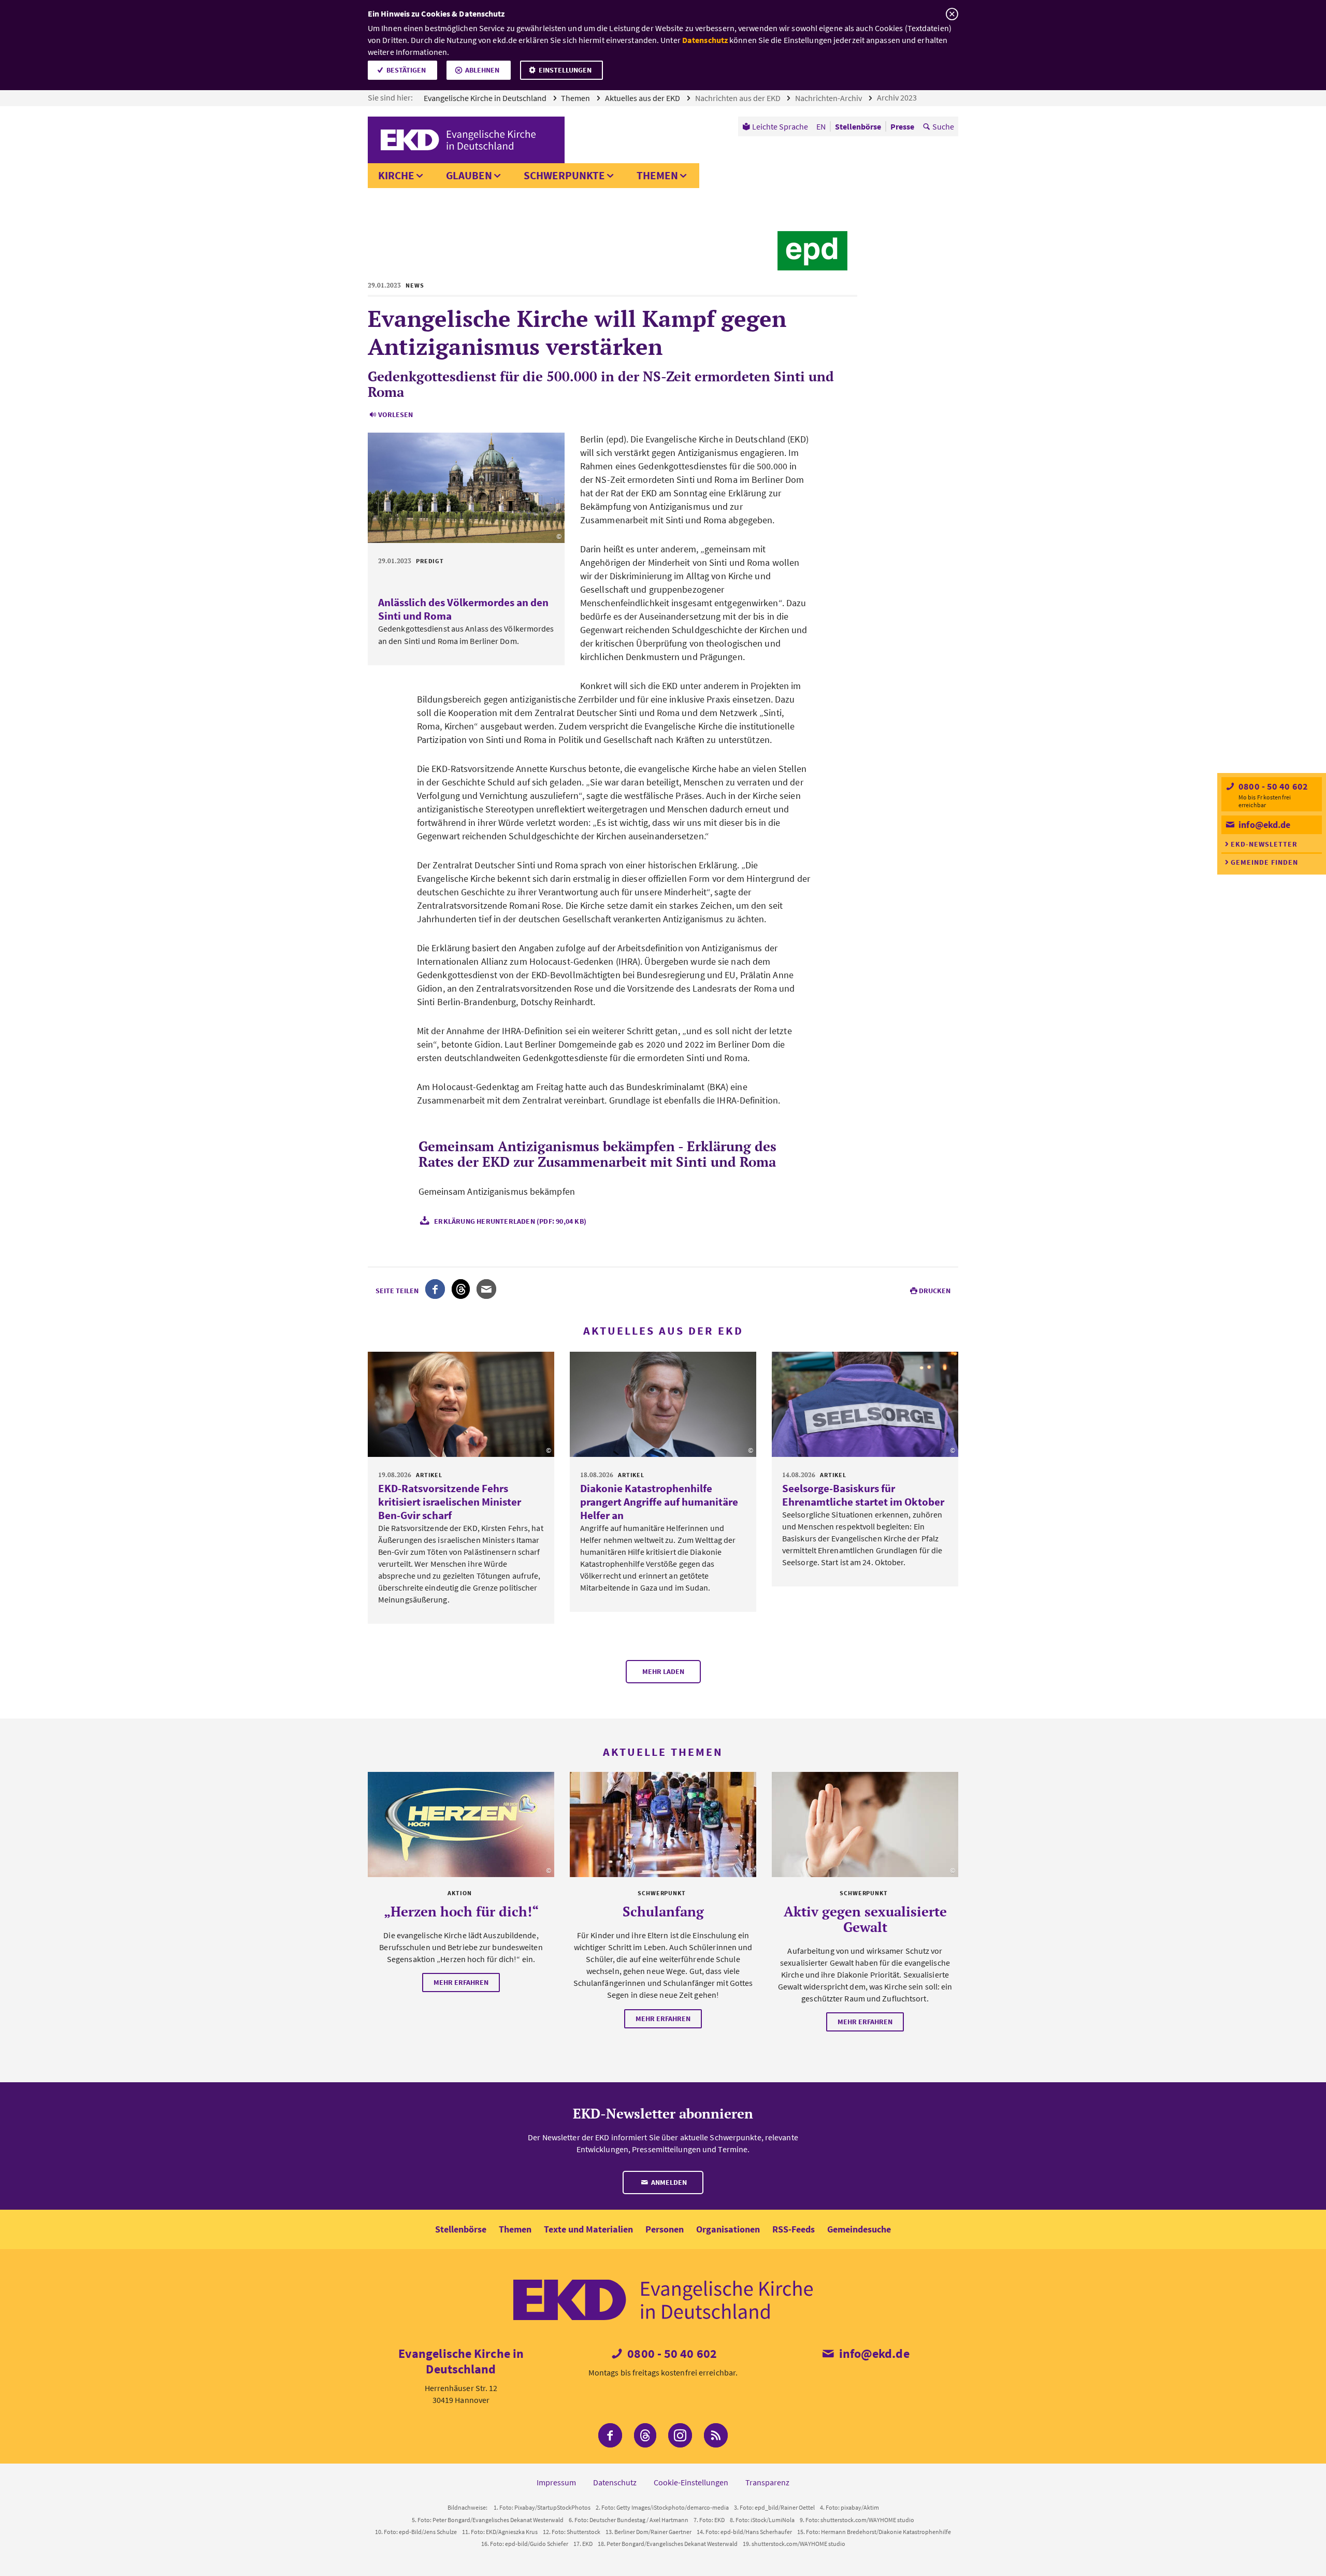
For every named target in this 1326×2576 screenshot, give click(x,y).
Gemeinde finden (1264, 862)
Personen (665, 2229)
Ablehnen (482, 70)
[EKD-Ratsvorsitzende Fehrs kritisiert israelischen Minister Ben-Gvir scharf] (461, 1404)
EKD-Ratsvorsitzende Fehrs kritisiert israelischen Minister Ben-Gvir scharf (450, 1502)
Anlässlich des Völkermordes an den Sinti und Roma (463, 609)
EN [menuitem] (821, 126)
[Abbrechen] (952, 14)
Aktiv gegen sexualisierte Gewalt (865, 1919)
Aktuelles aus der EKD (643, 98)
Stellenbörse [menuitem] (858, 126)
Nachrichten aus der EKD (739, 98)
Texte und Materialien (588, 2229)
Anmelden (668, 2182)
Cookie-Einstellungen (691, 2482)
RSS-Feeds (794, 2229)
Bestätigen (406, 70)
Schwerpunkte (564, 175)
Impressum (556, 2482)
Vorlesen (395, 414)
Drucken (935, 1291)
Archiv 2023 (898, 97)
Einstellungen (565, 70)
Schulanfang (663, 1911)
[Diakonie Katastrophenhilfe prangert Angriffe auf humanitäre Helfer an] (663, 1404)
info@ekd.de (1263, 825)
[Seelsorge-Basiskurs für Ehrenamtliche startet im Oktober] (865, 1404)
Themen (576, 98)
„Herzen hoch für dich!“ (461, 1911)
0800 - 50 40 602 (1272, 786)
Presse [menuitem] (902, 126)
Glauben (469, 175)
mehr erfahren (461, 1982)
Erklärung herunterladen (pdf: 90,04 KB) (510, 1221)
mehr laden (663, 1671)
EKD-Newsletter (1264, 844)
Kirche (396, 175)
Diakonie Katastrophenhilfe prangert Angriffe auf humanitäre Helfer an (659, 1502)
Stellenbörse (461, 2229)
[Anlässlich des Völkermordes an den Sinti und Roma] (466, 488)
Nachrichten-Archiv (829, 98)
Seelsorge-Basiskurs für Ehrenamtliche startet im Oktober (863, 1495)
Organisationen (728, 2229)
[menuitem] (775, 126)
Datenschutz (705, 40)
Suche (943, 126)
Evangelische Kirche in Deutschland (486, 98)
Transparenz (767, 2482)
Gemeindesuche (859, 2229)
